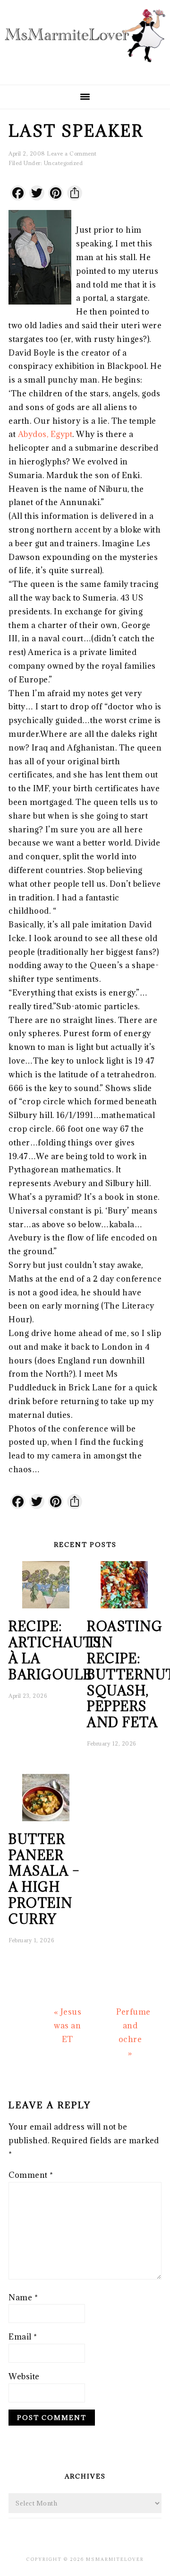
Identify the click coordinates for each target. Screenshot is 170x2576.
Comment (31, 2175)
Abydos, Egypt (45, 434)
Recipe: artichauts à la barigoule (55, 1650)
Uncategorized (64, 163)
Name (23, 2297)
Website (24, 2376)
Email (23, 2337)
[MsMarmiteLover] (85, 69)
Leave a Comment (72, 153)
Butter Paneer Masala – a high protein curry (44, 1879)
